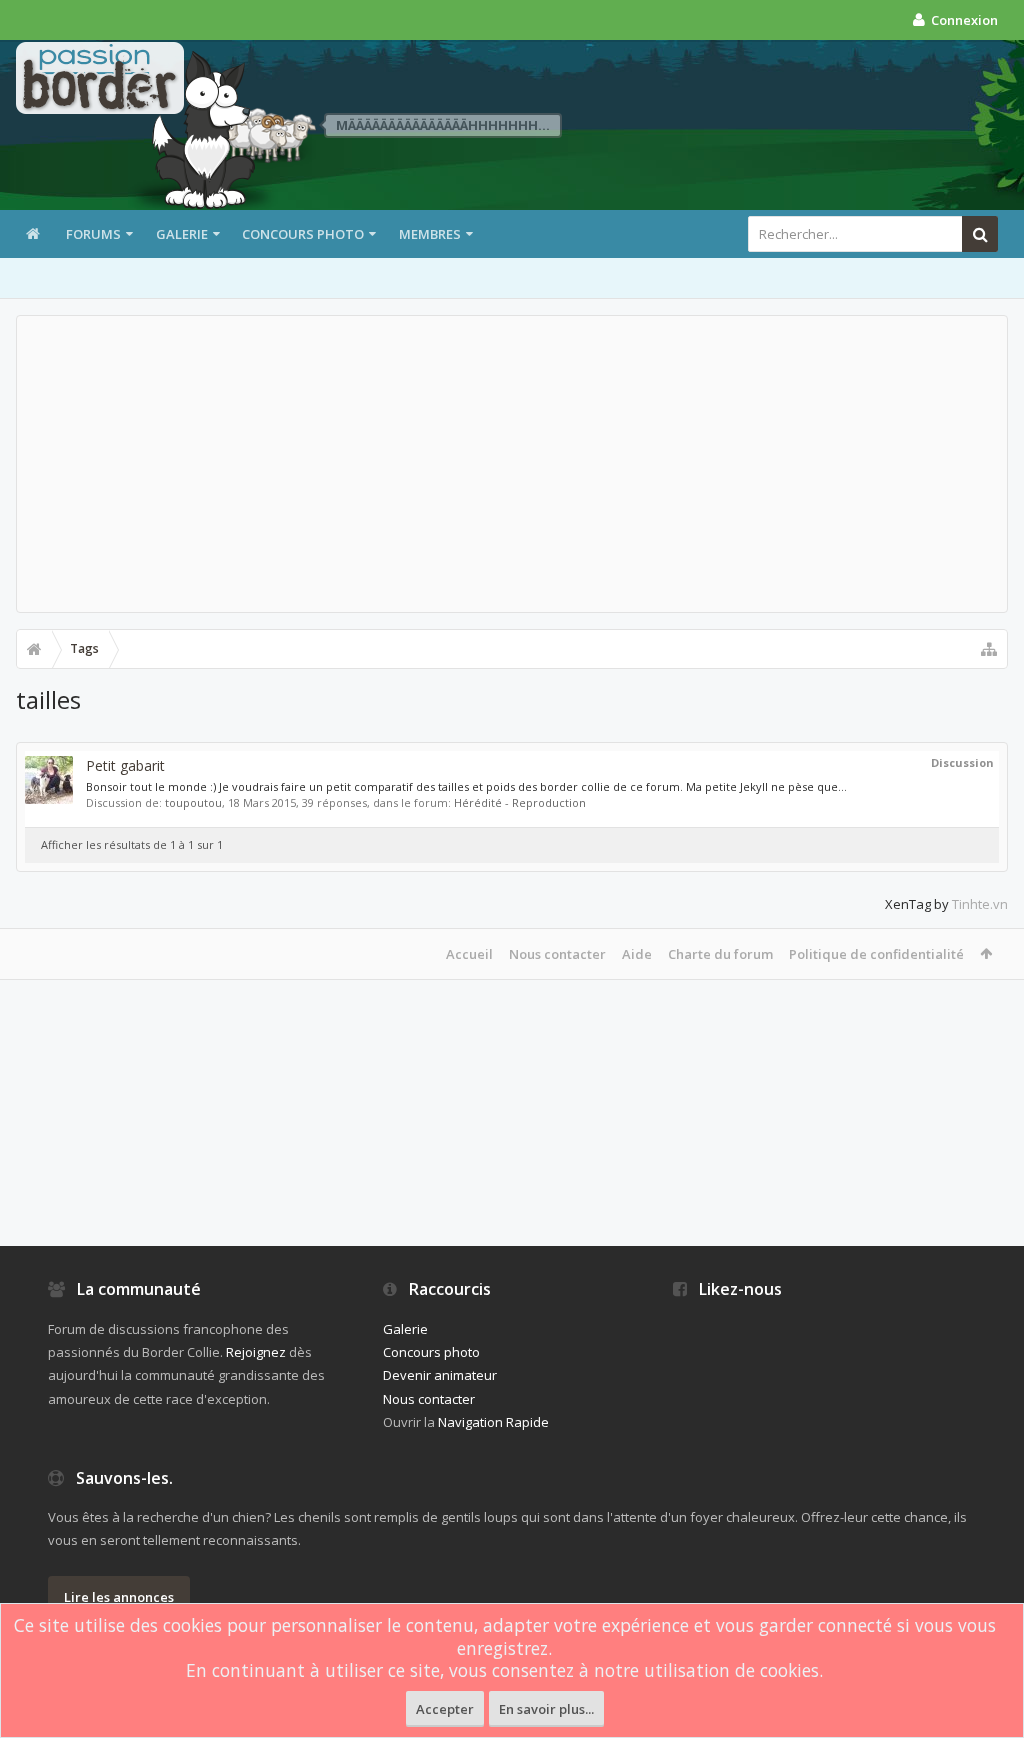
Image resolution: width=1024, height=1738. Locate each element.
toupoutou (193, 802)
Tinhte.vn (980, 904)
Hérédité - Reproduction (520, 802)
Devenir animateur (440, 1375)
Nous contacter (557, 954)
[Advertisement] (512, 464)
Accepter (445, 1709)
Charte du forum (720, 954)
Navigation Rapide (493, 1422)
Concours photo (303, 234)
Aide (637, 954)
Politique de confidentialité (876, 954)
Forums (93, 234)
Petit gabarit (125, 765)
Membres (430, 234)
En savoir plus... (546, 1709)
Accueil (469, 954)
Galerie (182, 234)
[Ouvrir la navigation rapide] (989, 649)
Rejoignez (256, 1352)
